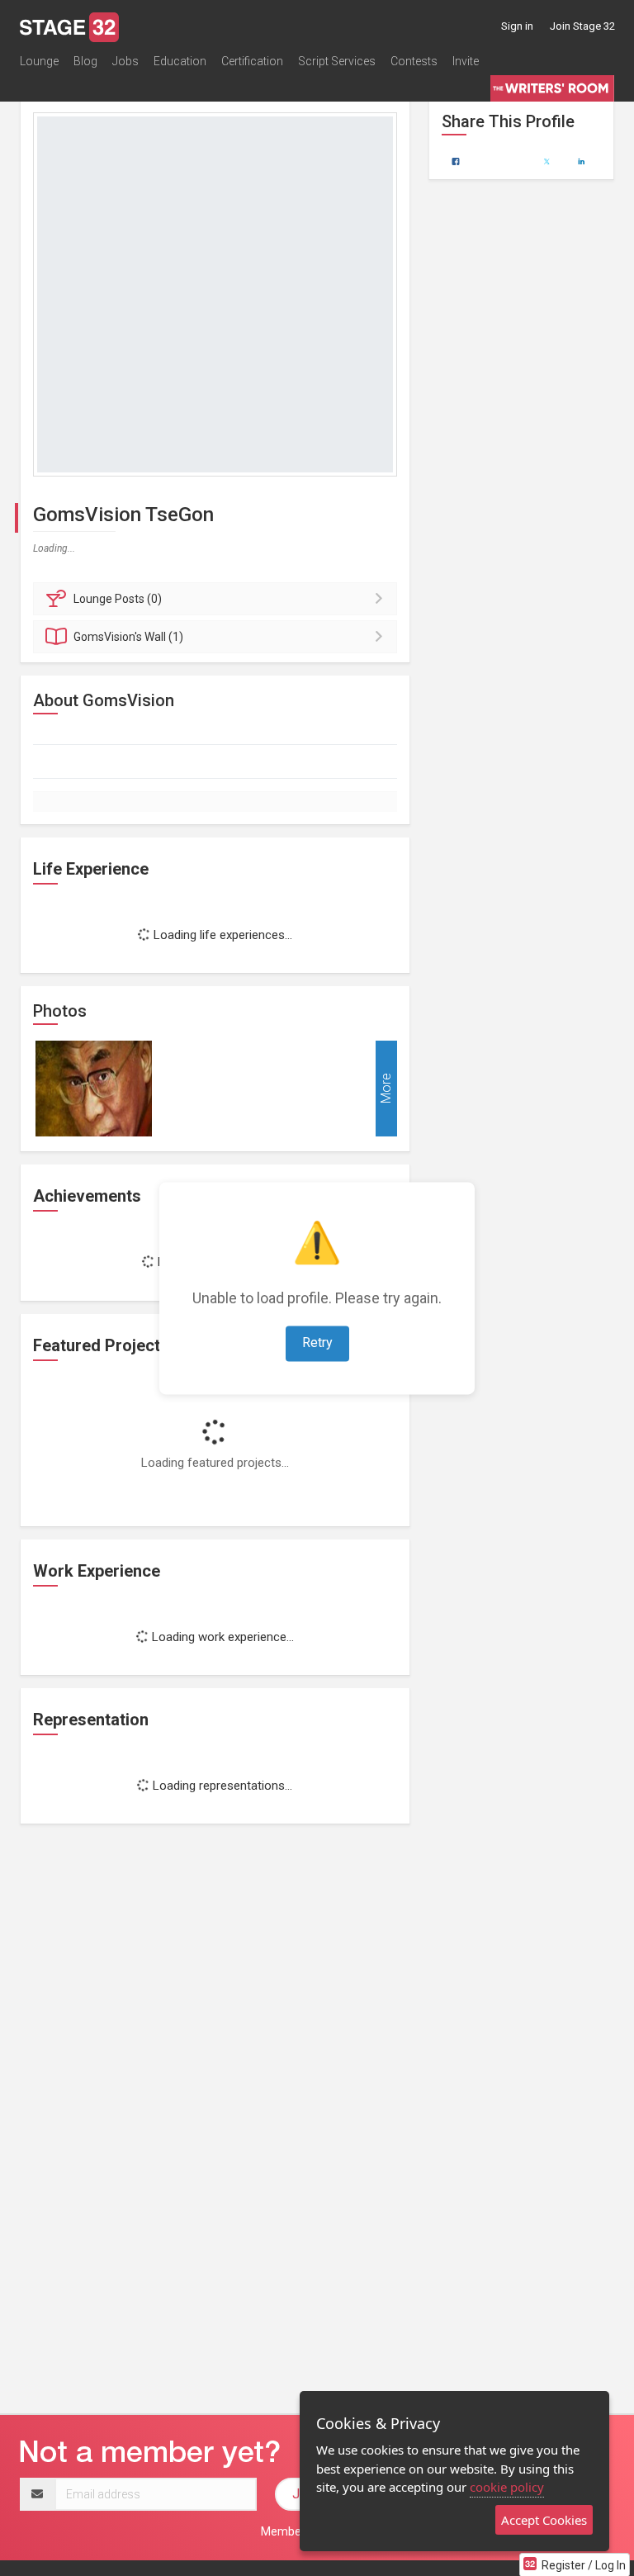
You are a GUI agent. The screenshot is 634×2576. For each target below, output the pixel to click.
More (386, 1089)
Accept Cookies (544, 2520)
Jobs (125, 61)
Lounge (39, 61)
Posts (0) (118, 599)
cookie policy (507, 2487)
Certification (252, 61)
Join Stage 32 (582, 26)
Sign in (517, 26)
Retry (317, 1343)
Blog (85, 61)
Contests (414, 61)
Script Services (337, 61)
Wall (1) (128, 637)
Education (180, 61)
